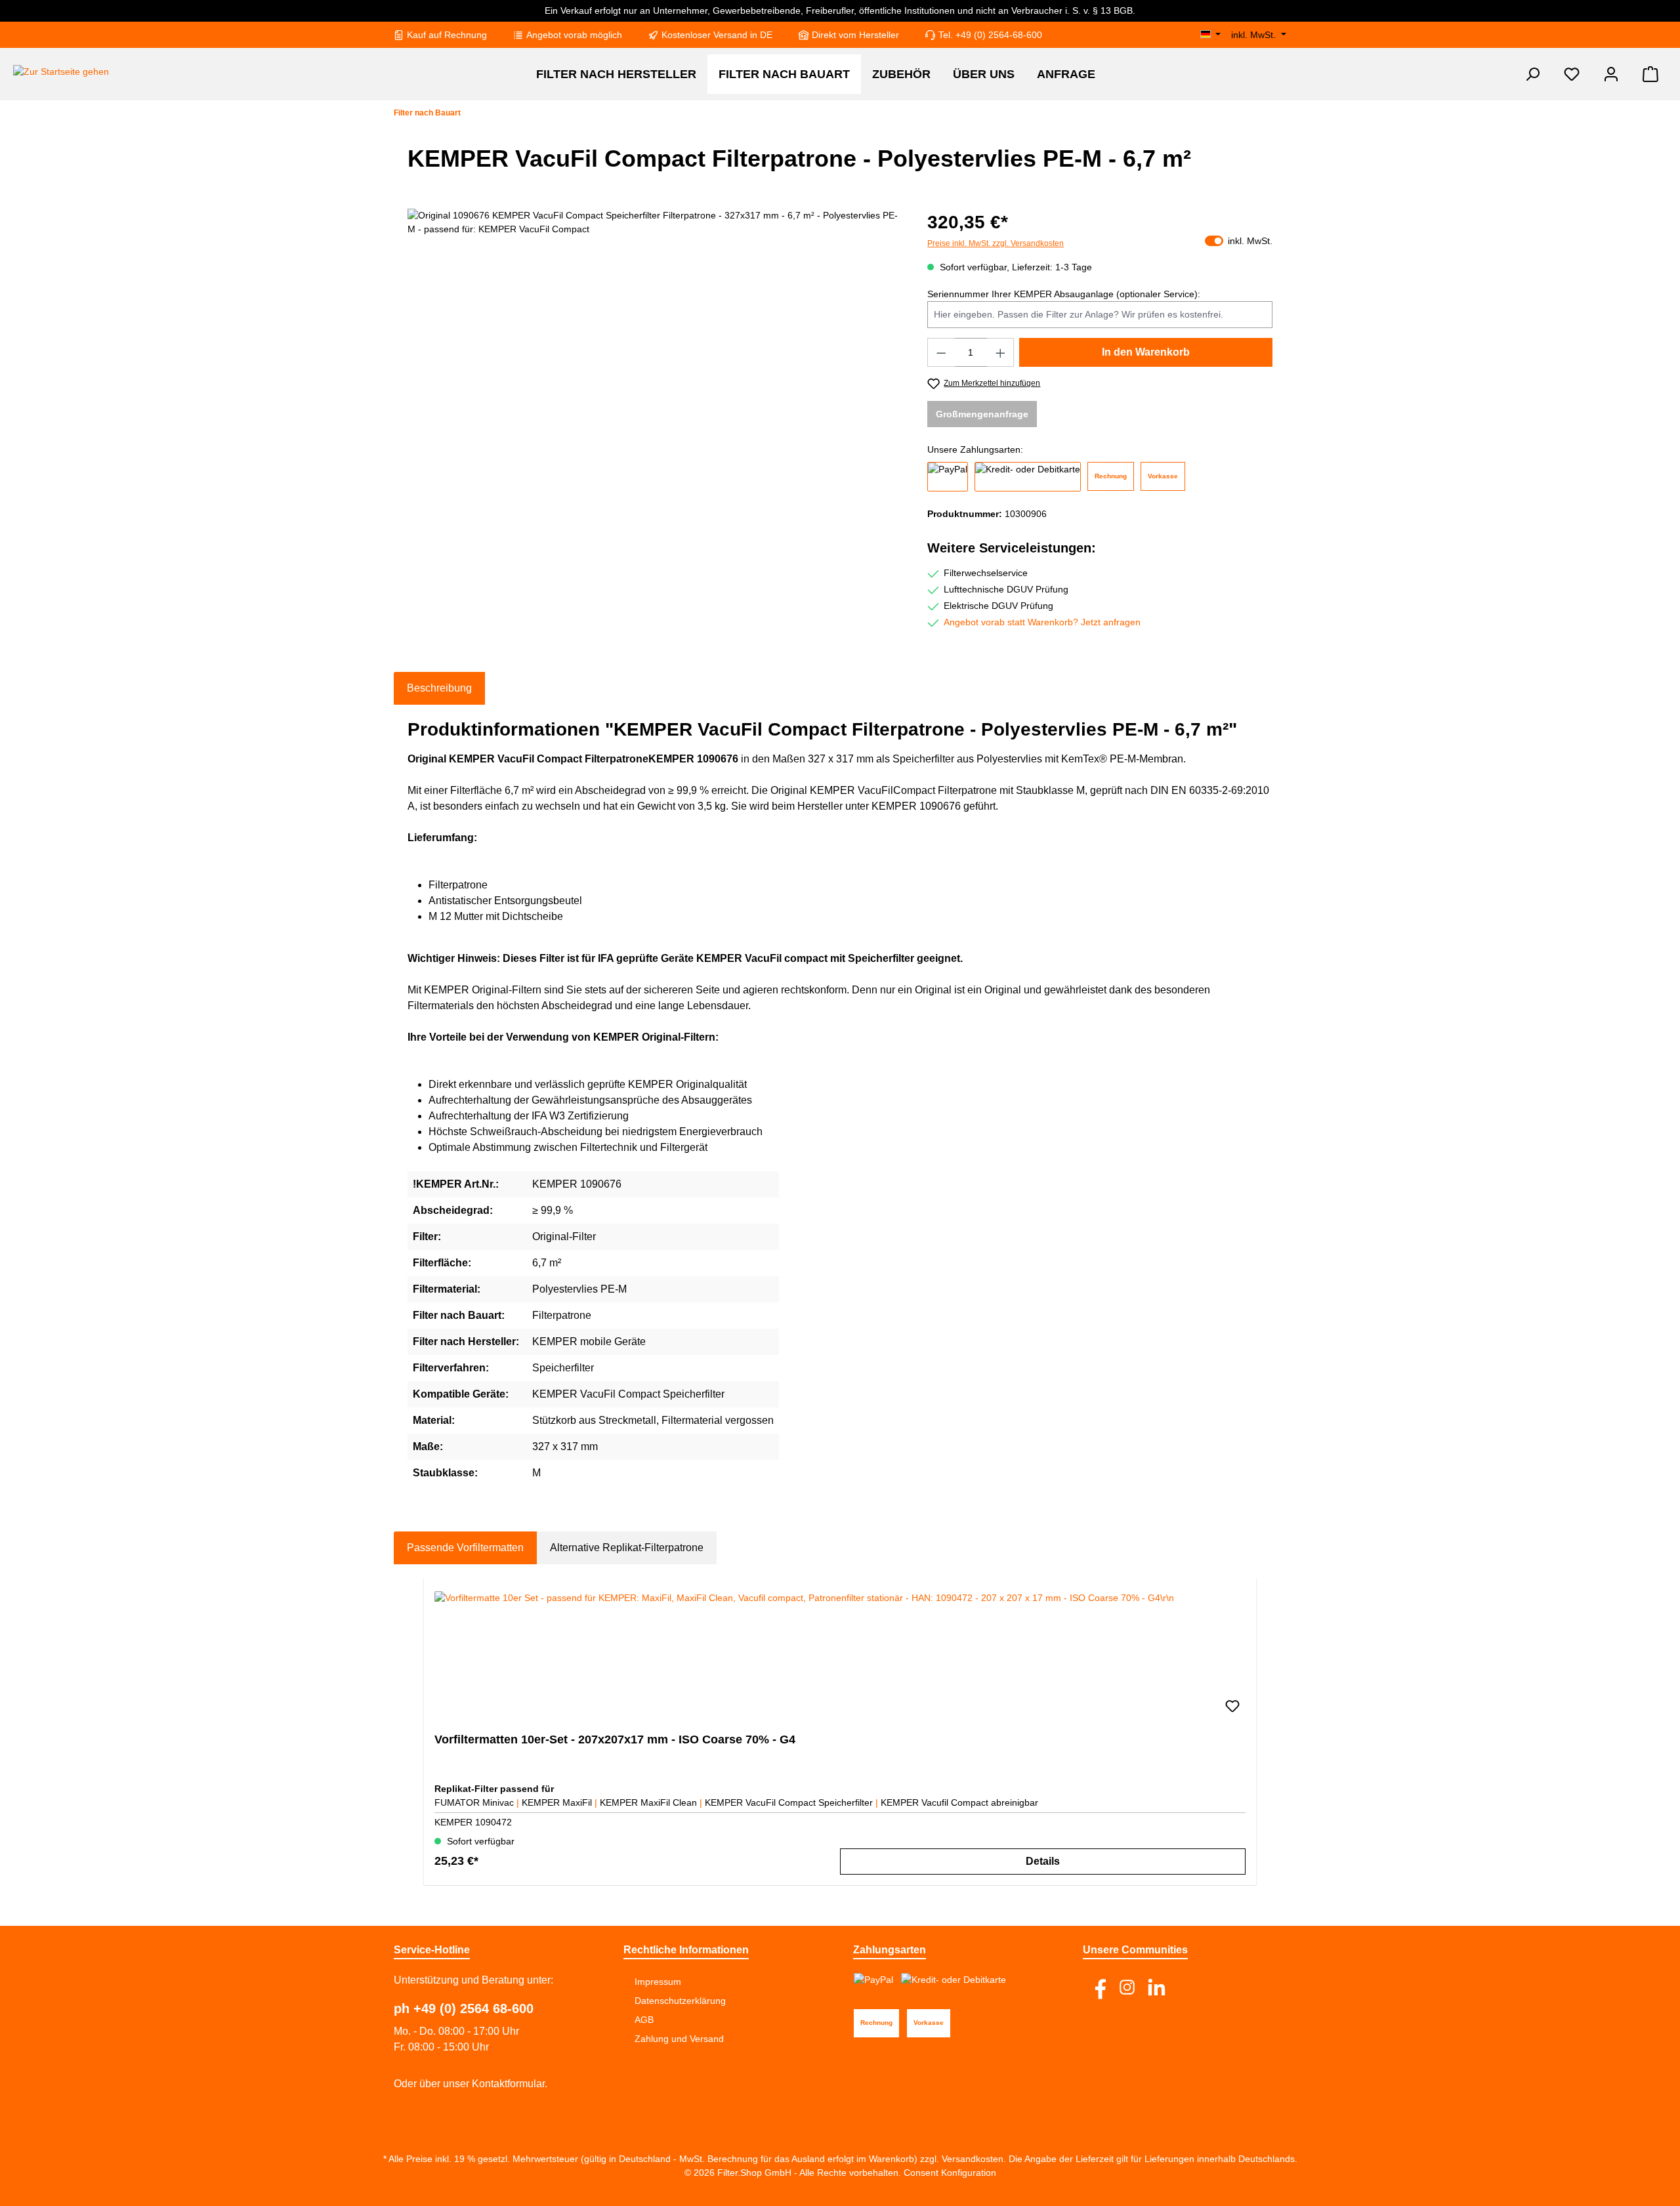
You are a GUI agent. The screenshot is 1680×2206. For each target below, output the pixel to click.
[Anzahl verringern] (941, 352)
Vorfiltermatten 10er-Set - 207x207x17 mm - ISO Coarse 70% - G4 (615, 1739)
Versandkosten (973, 2159)
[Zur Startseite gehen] (61, 72)
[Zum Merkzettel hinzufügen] (1232, 1707)
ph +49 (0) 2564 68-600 (464, 2008)
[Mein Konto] (1611, 74)
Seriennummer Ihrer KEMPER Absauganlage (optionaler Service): (1064, 294)
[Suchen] (1532, 74)
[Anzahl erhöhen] (1001, 352)
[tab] (439, 688)
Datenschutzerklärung (680, 2001)
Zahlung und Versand (679, 2039)
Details (1043, 1861)
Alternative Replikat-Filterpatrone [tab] (627, 1548)
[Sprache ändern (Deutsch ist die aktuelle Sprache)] (1211, 35)
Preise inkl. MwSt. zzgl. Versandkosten (996, 243)
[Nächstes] (1258, 1732)
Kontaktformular (508, 2084)
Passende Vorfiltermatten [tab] (465, 1548)
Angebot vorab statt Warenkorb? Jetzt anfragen (1042, 622)
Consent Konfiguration (949, 2173)
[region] (654, 350)
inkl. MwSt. (1255, 35)
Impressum (658, 1982)
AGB (644, 2020)
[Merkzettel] (1572, 74)
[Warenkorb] (1650, 74)
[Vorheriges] (422, 1732)
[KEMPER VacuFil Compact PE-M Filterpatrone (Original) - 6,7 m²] (654, 350)
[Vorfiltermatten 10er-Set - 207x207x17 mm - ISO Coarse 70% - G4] (840, 1657)
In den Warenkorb (1146, 352)
